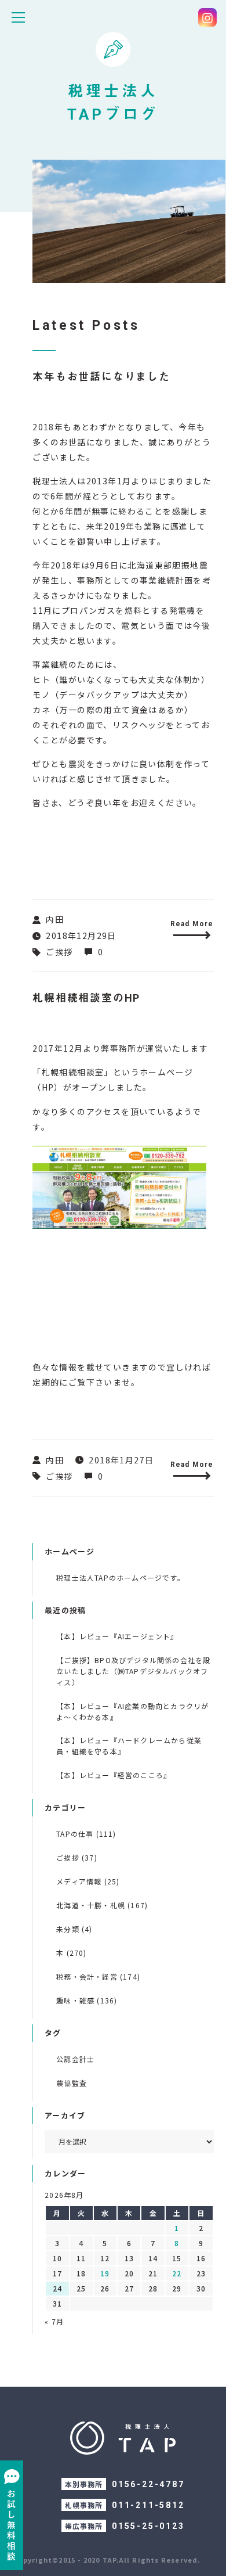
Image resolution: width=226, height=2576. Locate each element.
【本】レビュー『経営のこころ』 (114, 1775)
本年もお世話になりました (101, 377)
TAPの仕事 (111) (86, 1834)
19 (105, 2273)
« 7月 (54, 2321)
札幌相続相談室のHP (86, 998)
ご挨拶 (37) (77, 1857)
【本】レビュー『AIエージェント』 (117, 1636)
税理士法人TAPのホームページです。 (121, 1577)
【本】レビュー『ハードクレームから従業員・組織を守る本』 (129, 1746)
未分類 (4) (74, 1929)
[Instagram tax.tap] (207, 17)
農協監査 (72, 2083)
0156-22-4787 (148, 2484)
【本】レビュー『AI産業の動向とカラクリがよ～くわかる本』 (132, 1711)
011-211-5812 (148, 2505)
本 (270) (71, 1953)
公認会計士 (75, 2059)
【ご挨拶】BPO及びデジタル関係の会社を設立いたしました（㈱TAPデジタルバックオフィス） (133, 1671)
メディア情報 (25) (88, 1881)
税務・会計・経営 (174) (98, 1976)
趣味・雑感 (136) (87, 2000)
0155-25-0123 (148, 2526)
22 (177, 2273)
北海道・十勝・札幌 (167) (102, 1905)
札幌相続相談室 (73, 1072)
